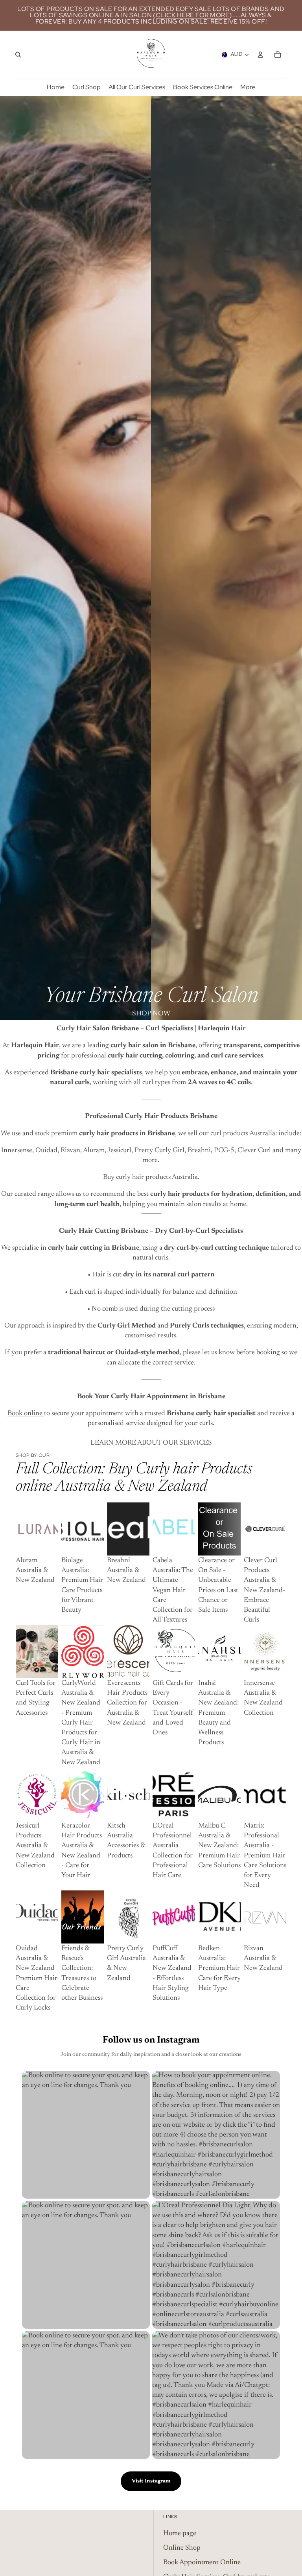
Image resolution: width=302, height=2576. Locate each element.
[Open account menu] (260, 55)
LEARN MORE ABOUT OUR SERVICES (151, 1443)
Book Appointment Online (202, 2563)
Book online (26, 1414)
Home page (180, 2534)
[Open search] (18, 55)
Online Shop (182, 2548)
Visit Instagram (151, 2481)
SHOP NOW (151, 1014)
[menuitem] (248, 87)
